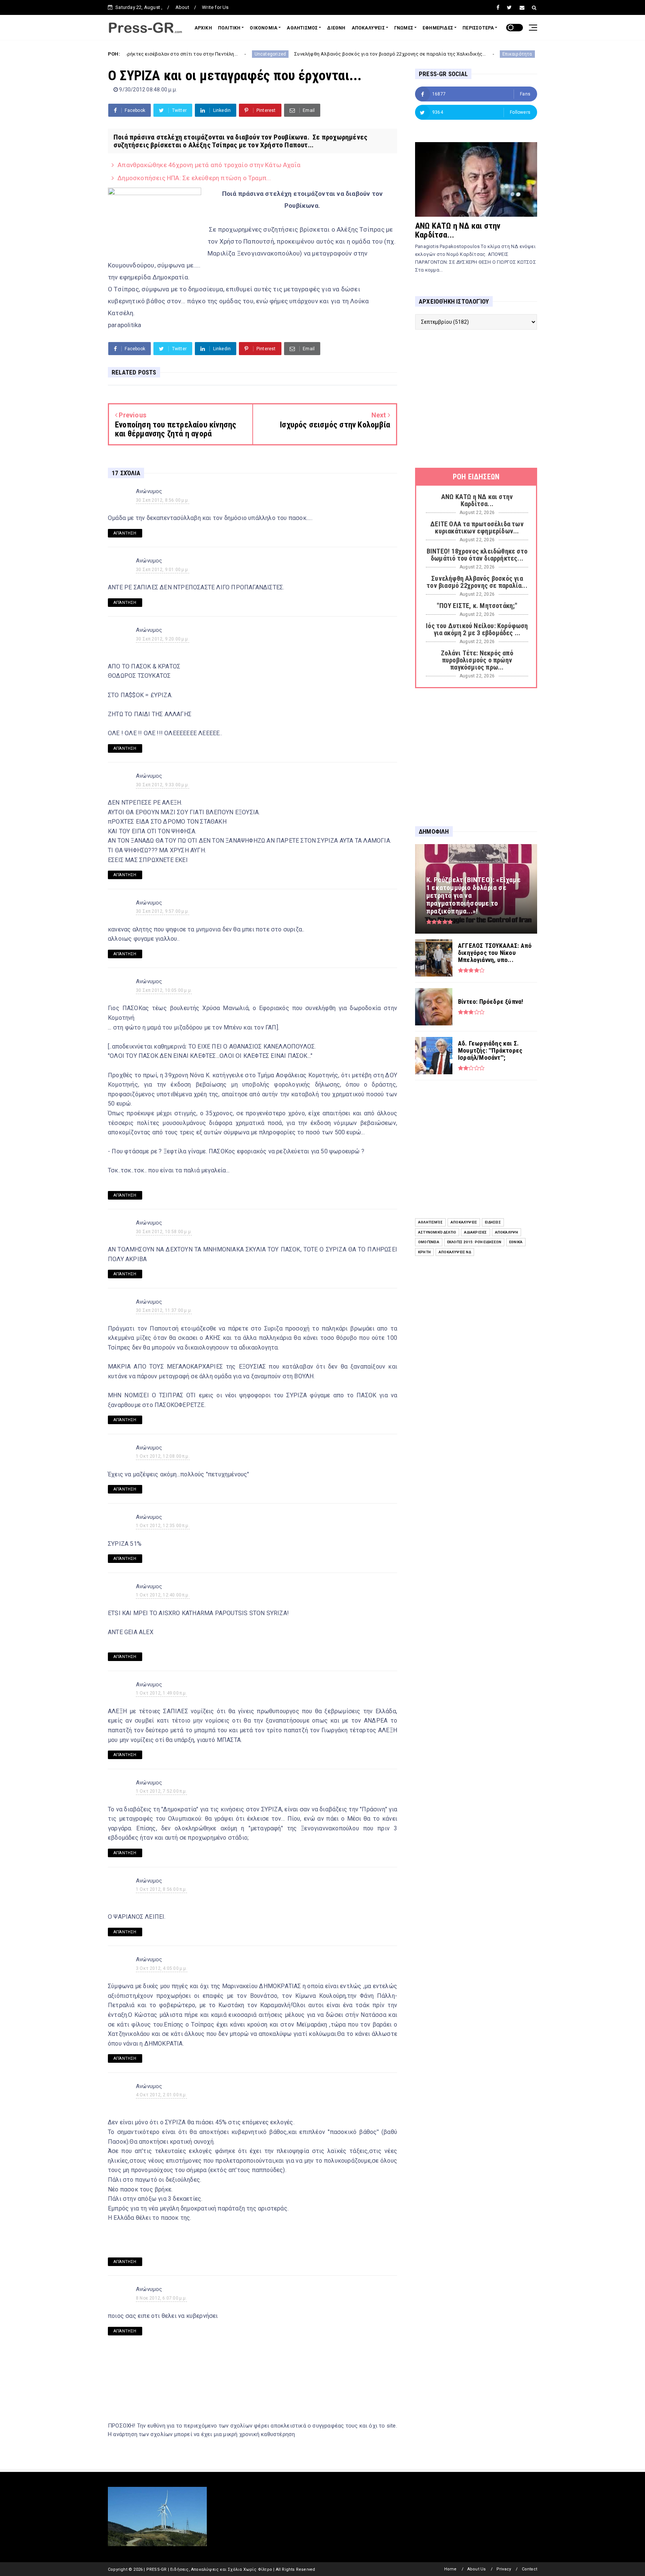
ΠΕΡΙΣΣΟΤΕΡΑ (478, 28)
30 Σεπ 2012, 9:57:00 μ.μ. (163, 911)
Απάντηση (125, 533)
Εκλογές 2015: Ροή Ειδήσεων (474, 1242)
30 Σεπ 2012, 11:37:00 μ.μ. (164, 1310)
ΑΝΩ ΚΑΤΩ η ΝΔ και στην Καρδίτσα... (458, 230)
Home (451, 2569)
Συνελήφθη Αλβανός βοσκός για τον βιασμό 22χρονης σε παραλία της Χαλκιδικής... (301, 54)
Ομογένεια (429, 1242)
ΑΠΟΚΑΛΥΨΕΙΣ (368, 28)
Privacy (504, 2569)
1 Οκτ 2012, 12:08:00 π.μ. (163, 1456)
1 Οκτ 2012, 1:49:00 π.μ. (161, 1693)
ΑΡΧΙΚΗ (203, 28)
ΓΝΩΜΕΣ (404, 28)
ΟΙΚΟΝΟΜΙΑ (264, 28)
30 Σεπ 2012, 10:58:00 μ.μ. (164, 1232)
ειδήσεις (493, 1222)
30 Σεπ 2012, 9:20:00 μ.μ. (163, 639)
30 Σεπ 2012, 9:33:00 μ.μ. (163, 785)
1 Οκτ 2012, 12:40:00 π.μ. (163, 1595)
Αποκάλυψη (507, 1232)
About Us (477, 2569)
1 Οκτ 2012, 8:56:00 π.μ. (161, 1889)
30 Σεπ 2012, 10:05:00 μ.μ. (164, 990)
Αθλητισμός (430, 1222)
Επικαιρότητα (428, 54)
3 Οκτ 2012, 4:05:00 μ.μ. (162, 1968)
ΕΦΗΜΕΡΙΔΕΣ (438, 28)
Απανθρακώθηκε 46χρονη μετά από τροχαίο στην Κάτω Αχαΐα (209, 165)
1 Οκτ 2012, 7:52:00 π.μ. (161, 1791)
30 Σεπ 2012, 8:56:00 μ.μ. (163, 500)
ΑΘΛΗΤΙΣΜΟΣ (302, 28)
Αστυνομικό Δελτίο (437, 1232)
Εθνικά (516, 1242)
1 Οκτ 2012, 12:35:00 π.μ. (163, 1526)
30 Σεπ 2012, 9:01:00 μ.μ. (163, 570)
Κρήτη (424, 1252)
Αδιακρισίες (475, 1232)
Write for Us (215, 7)
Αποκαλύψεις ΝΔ (455, 1252)
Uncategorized (181, 54)
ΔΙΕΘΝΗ (336, 28)
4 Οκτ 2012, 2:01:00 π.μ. (161, 2095)
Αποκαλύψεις (464, 1222)
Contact (529, 2569)
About (182, 7)
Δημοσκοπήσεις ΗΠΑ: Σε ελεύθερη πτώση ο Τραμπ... (194, 178)
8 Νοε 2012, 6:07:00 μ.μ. (161, 2298)
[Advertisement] (476, 399)
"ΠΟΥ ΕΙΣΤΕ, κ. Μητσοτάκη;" (482, 54)
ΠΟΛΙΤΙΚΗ (229, 28)
